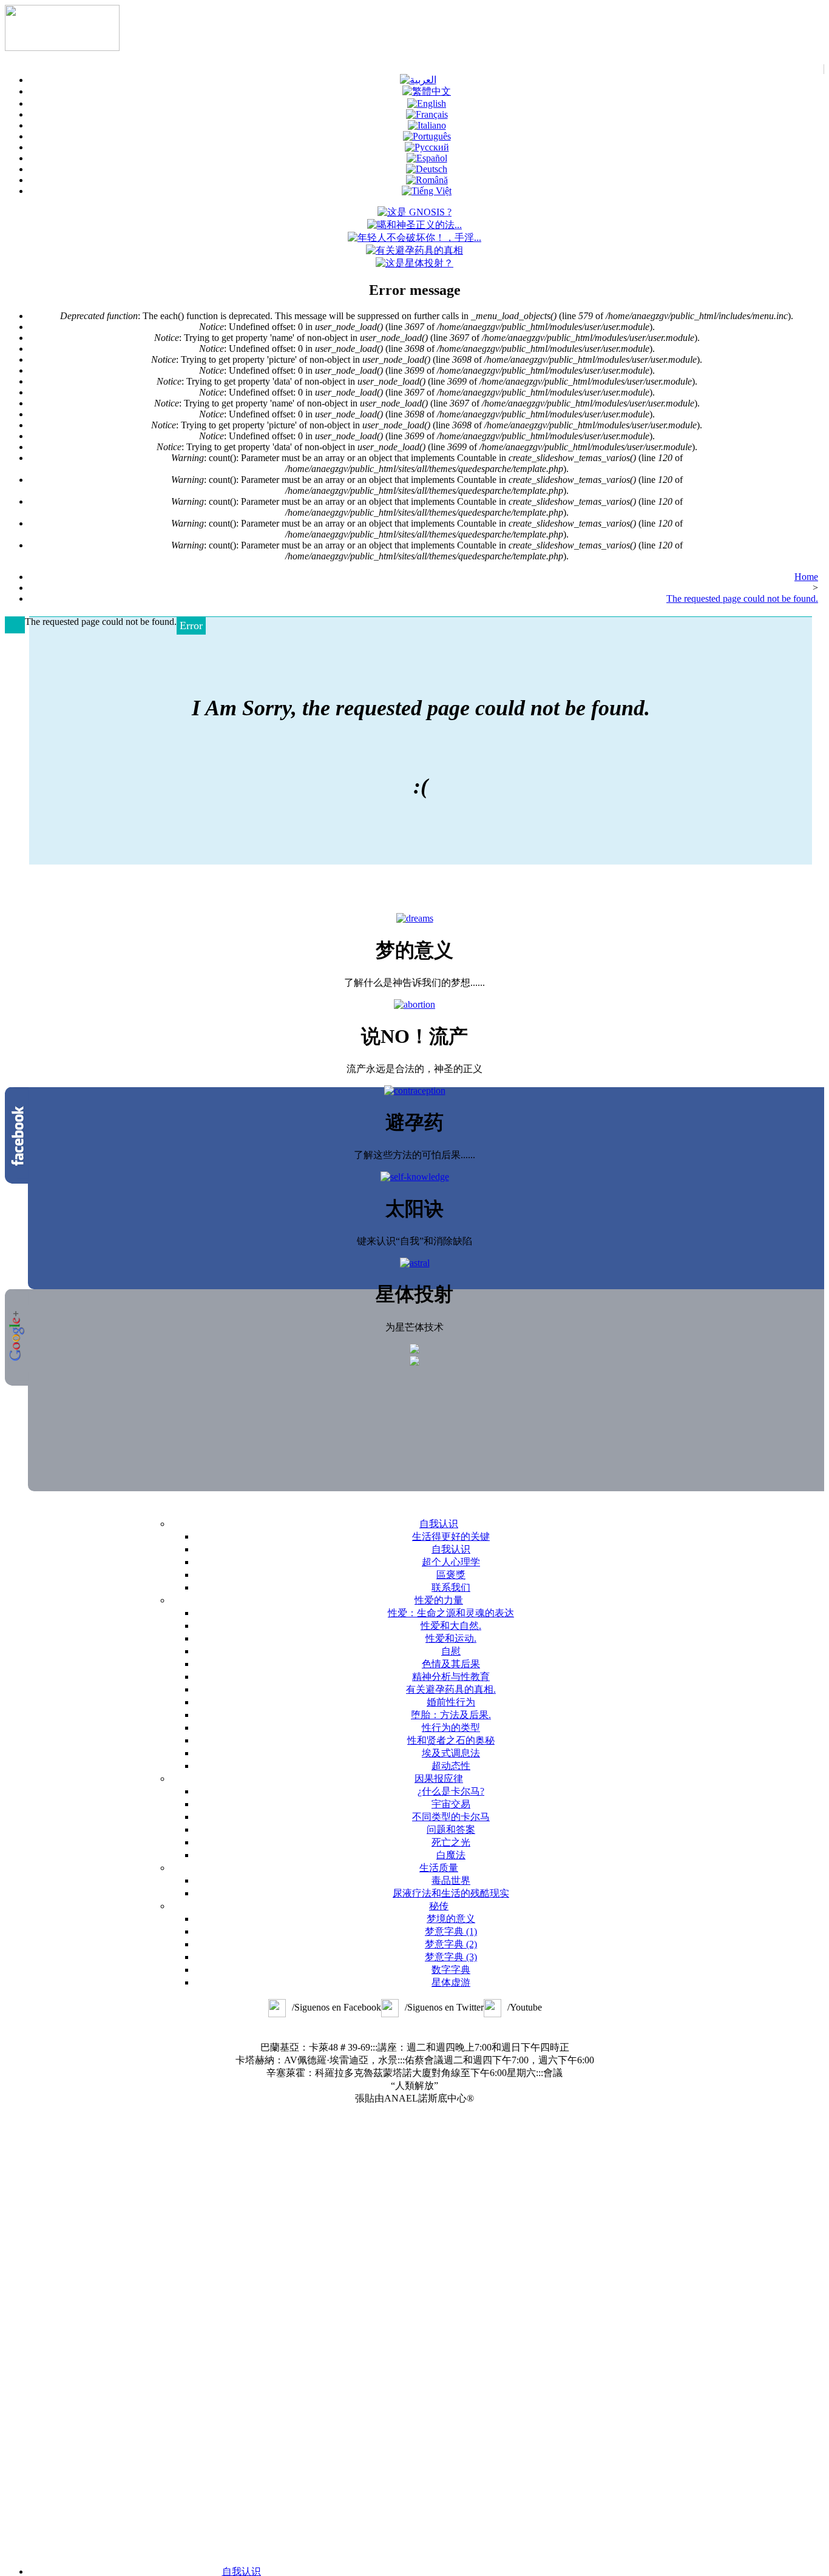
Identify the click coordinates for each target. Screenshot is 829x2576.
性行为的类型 (451, 1728)
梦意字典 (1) (451, 1931)
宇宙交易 (451, 1804)
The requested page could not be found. (742, 598)
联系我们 (451, 1587)
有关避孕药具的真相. (451, 1689)
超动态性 (451, 1766)
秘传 (439, 1906)
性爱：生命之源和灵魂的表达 (451, 1613)
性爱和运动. (451, 1638)
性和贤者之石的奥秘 (451, 1740)
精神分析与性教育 (451, 1677)
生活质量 (439, 1868)
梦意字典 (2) (451, 1944)
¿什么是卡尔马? (451, 1791)
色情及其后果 (451, 1664)
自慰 (451, 1651)
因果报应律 (439, 1779)
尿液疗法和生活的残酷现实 (451, 1893)
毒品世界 (451, 1880)
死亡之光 (451, 1842)
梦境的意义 (451, 1919)
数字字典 (451, 1970)
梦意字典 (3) (451, 1957)
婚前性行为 (451, 1702)
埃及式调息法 (451, 1753)
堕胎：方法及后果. (451, 1715)
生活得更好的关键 (451, 1536)
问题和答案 (451, 1829)
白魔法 (451, 1855)
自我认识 (439, 1524)
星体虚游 (451, 1982)
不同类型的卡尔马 (451, 1817)
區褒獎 (451, 1575)
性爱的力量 (439, 1600)
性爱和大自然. (451, 1626)
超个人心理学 (451, 1562)
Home (806, 577)
